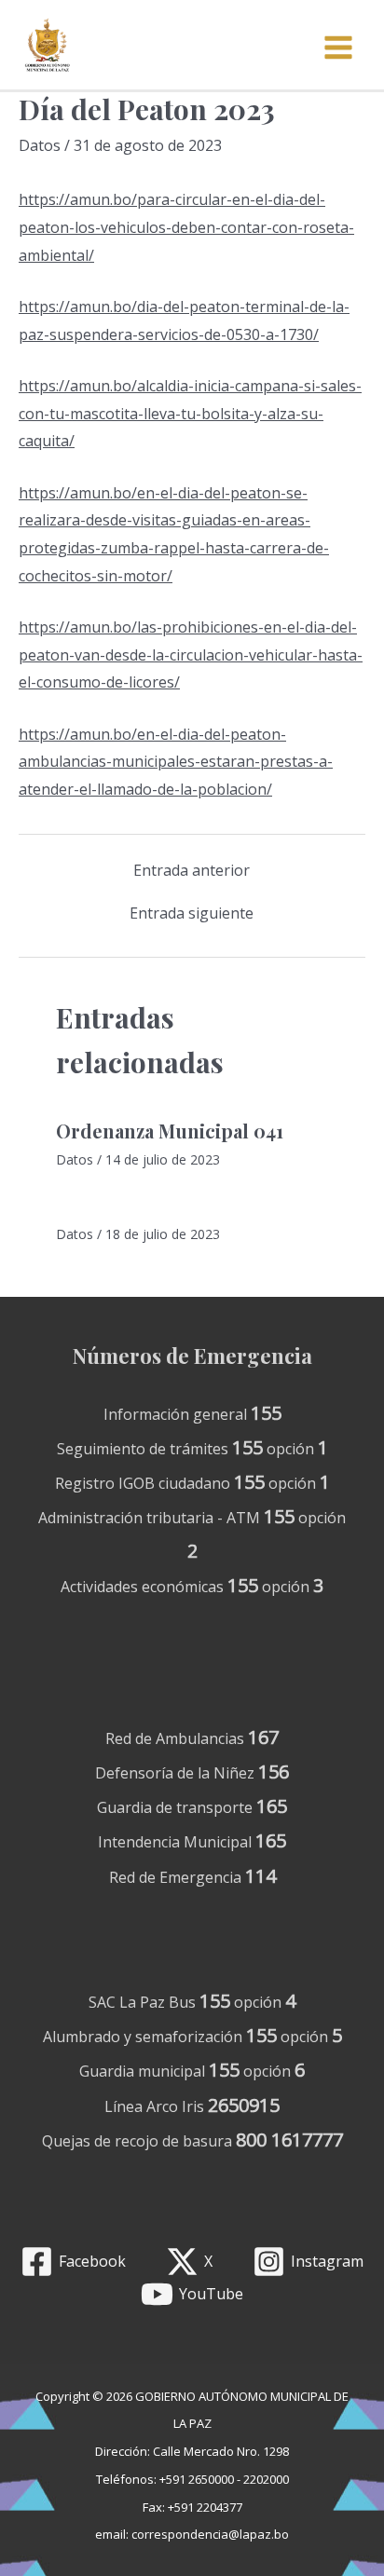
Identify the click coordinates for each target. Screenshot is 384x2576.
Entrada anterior (192, 870)
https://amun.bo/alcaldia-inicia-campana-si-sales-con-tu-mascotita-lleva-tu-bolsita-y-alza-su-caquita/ (190, 413)
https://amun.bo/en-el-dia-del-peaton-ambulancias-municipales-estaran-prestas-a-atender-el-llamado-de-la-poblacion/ (176, 762)
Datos (40, 145)
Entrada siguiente (192, 913)
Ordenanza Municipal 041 (170, 1131)
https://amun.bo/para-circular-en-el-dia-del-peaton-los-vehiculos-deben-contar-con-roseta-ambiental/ (186, 227)
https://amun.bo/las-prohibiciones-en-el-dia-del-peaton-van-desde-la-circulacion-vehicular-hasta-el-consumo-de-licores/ (191, 654)
